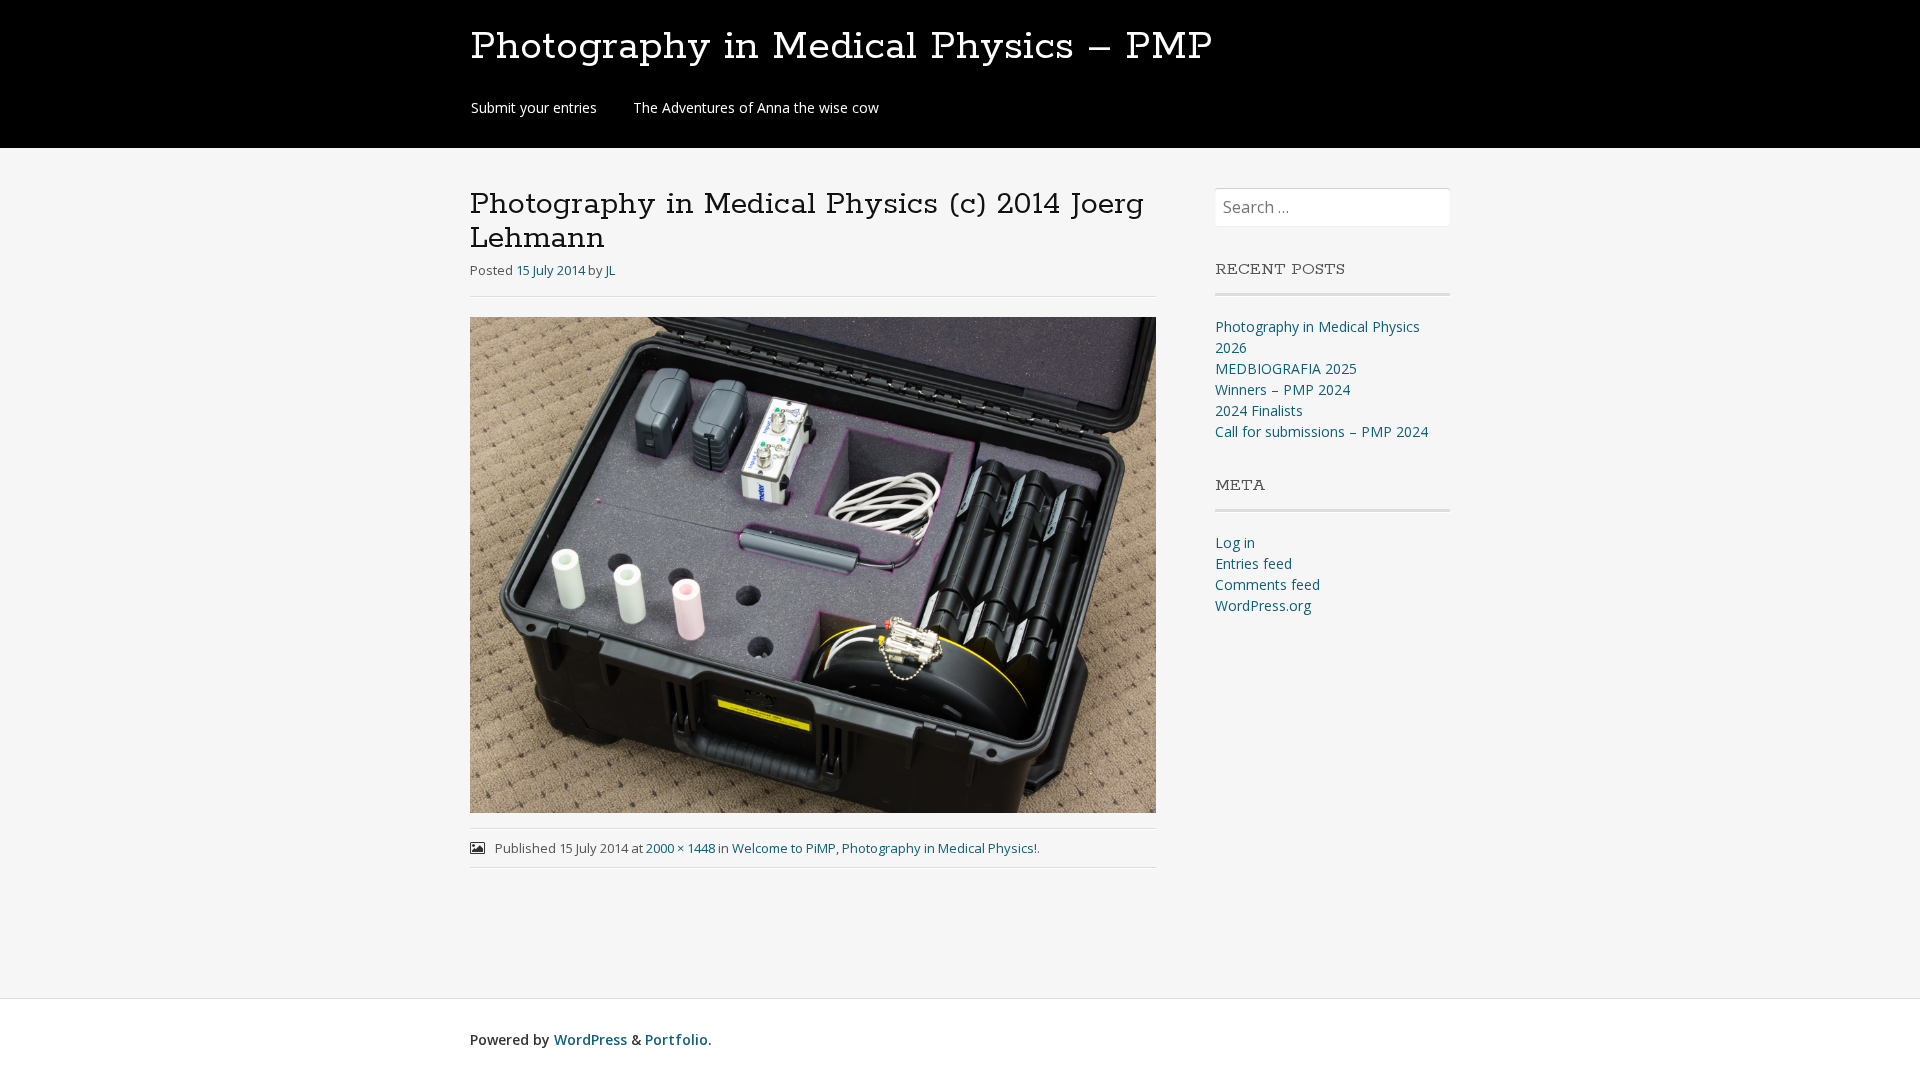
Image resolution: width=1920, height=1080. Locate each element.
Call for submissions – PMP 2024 (1321, 431)
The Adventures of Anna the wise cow (756, 107)
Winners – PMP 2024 (1282, 389)
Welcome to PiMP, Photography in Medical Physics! (884, 848)
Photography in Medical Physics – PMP (841, 47)
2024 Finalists (1259, 410)
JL (610, 270)
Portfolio (676, 1039)
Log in (1235, 542)
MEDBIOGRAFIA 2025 (1286, 368)
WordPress (590, 1039)
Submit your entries (534, 107)
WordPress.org (1263, 605)
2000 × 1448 (680, 848)
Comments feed (1267, 584)
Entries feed (1253, 563)
